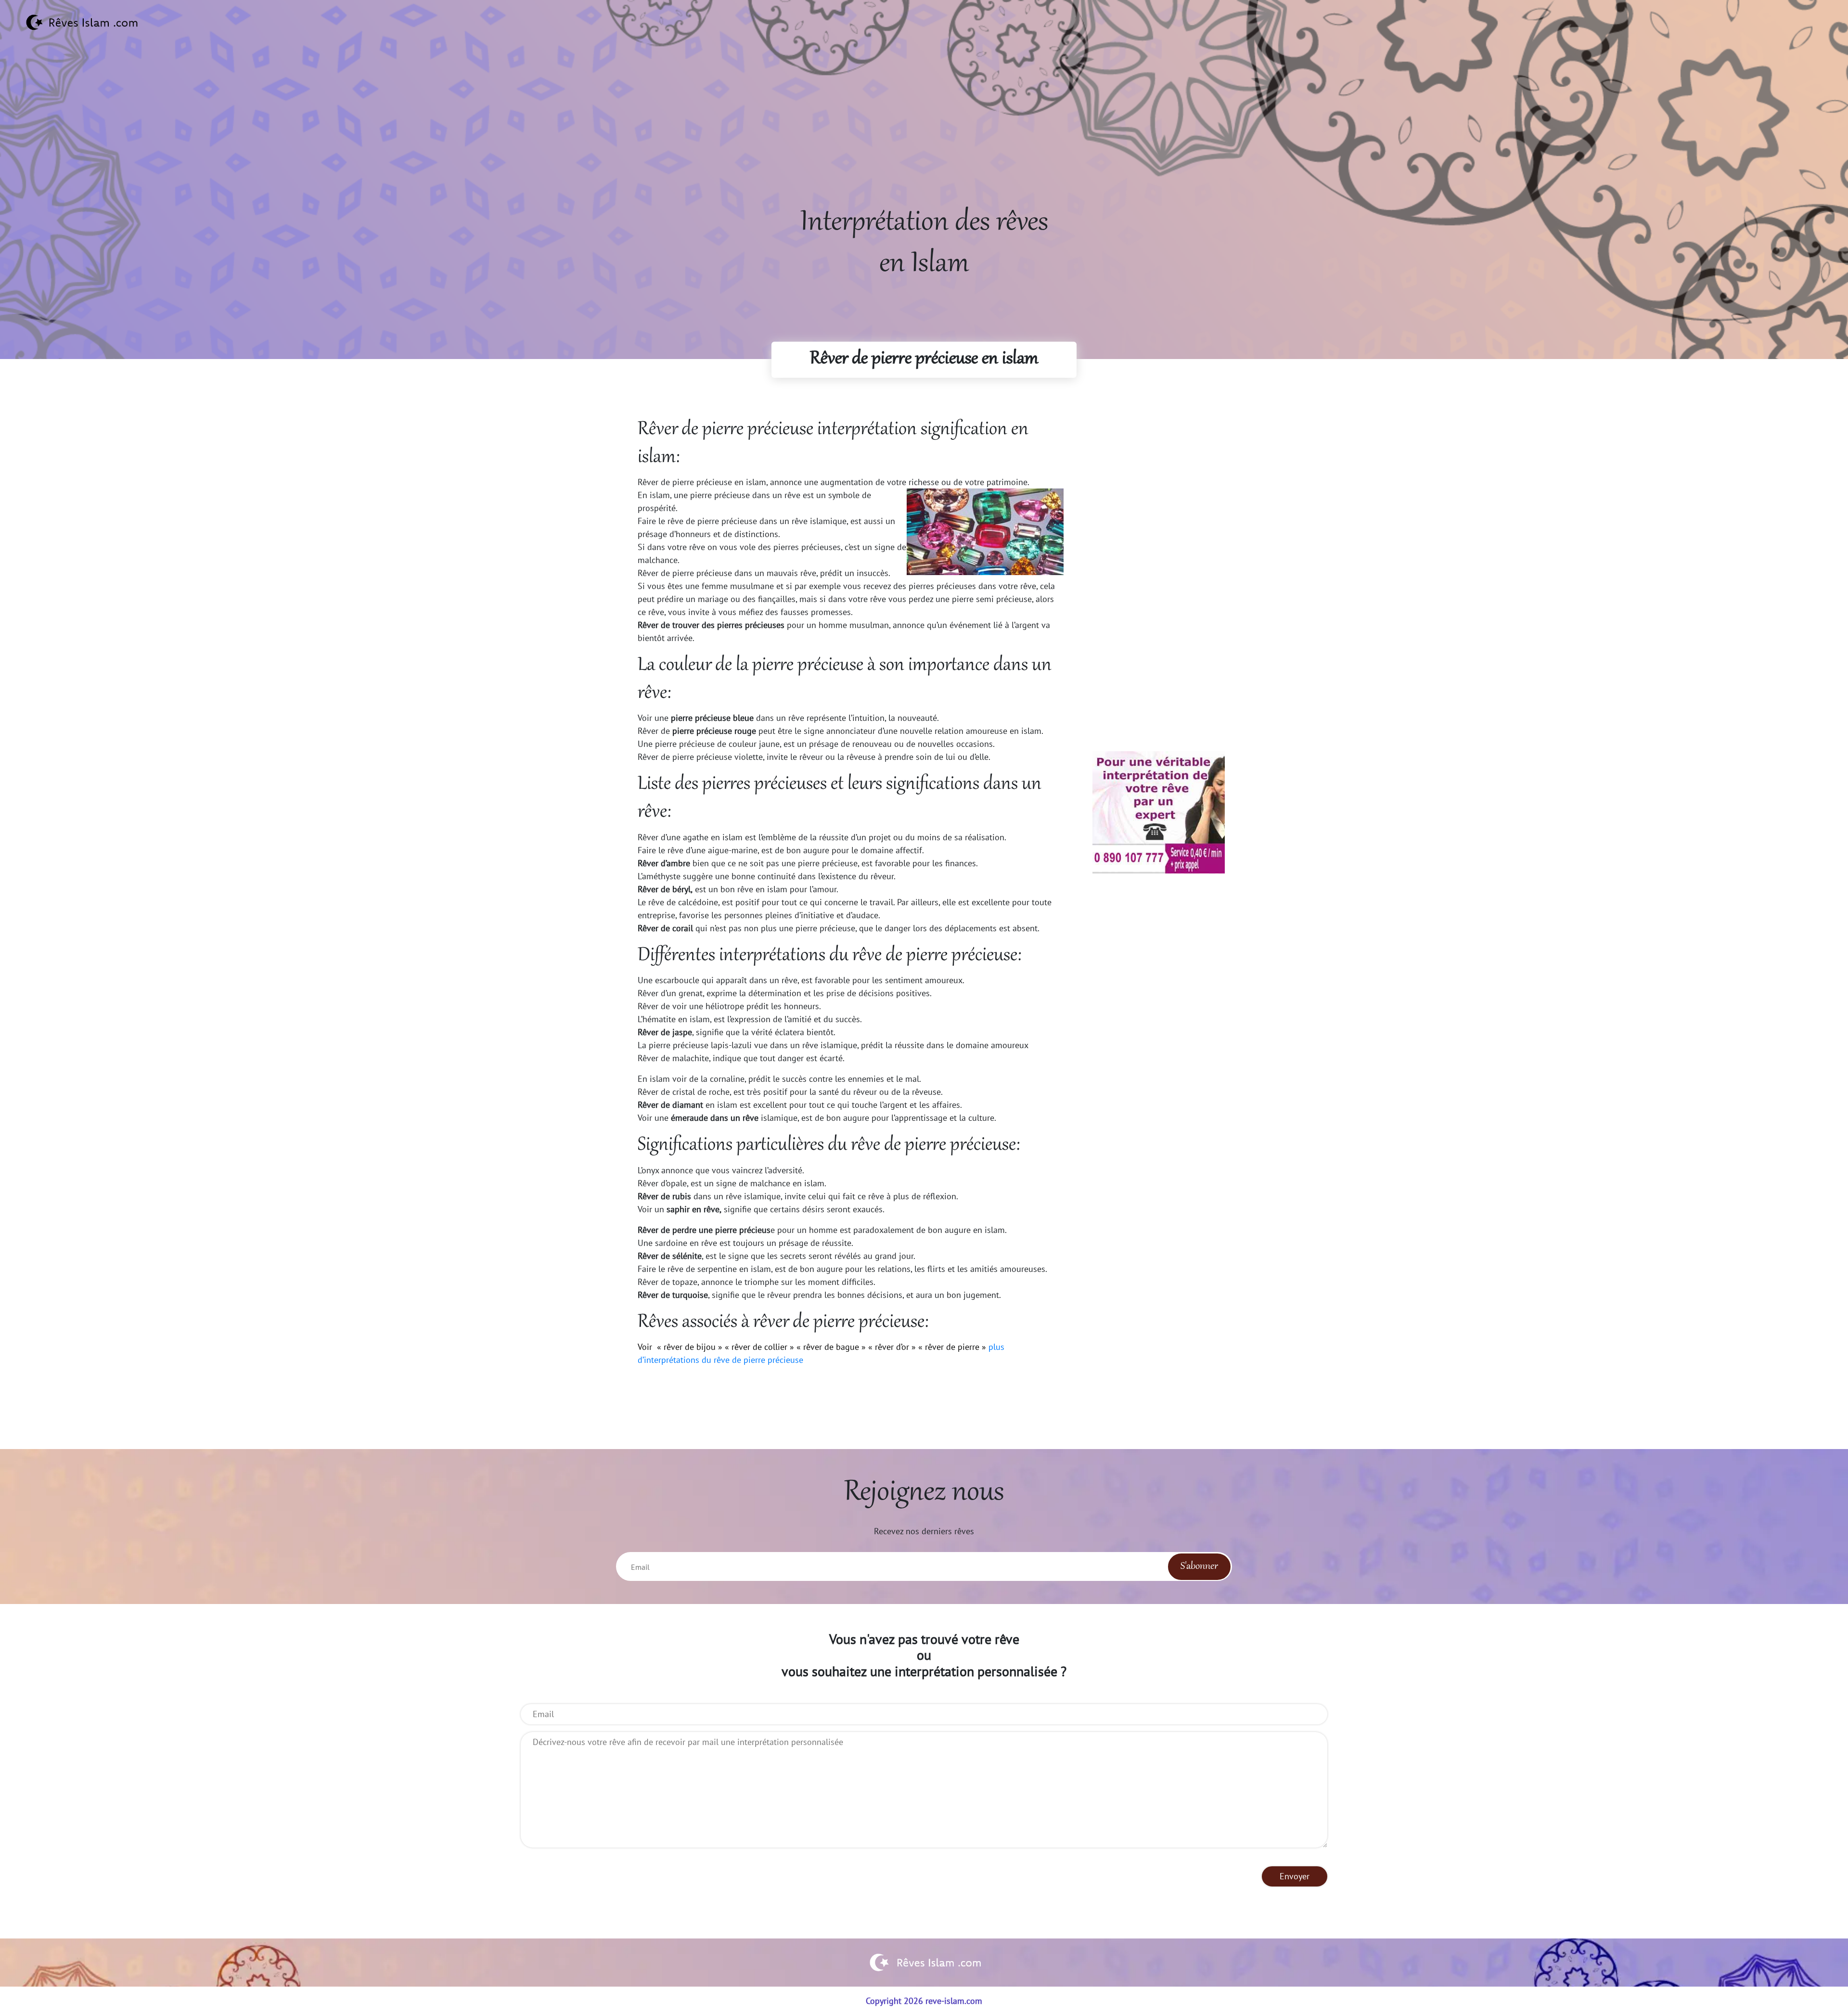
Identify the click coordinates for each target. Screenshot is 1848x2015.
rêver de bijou (690, 1347)
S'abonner (1199, 1566)
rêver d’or (892, 1347)
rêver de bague (831, 1347)
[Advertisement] (924, 135)
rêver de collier (759, 1347)
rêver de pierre (952, 1347)
